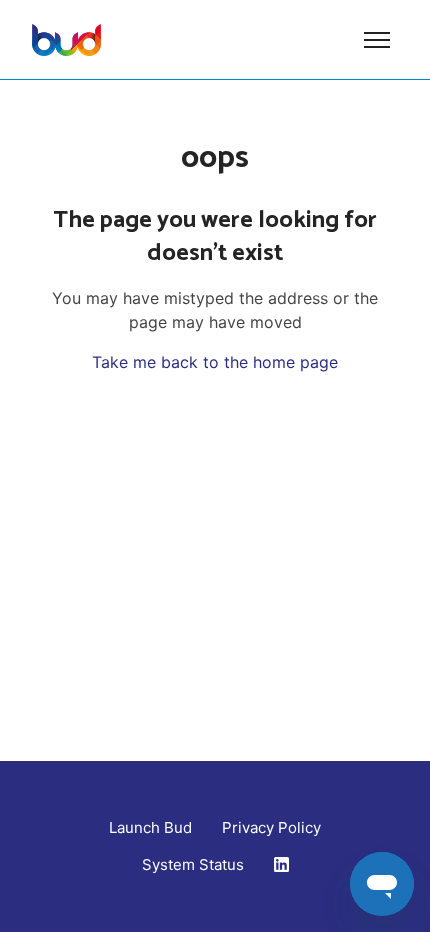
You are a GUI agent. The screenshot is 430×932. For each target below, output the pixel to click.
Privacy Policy (271, 827)
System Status (193, 864)
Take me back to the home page (215, 362)
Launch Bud (150, 827)
